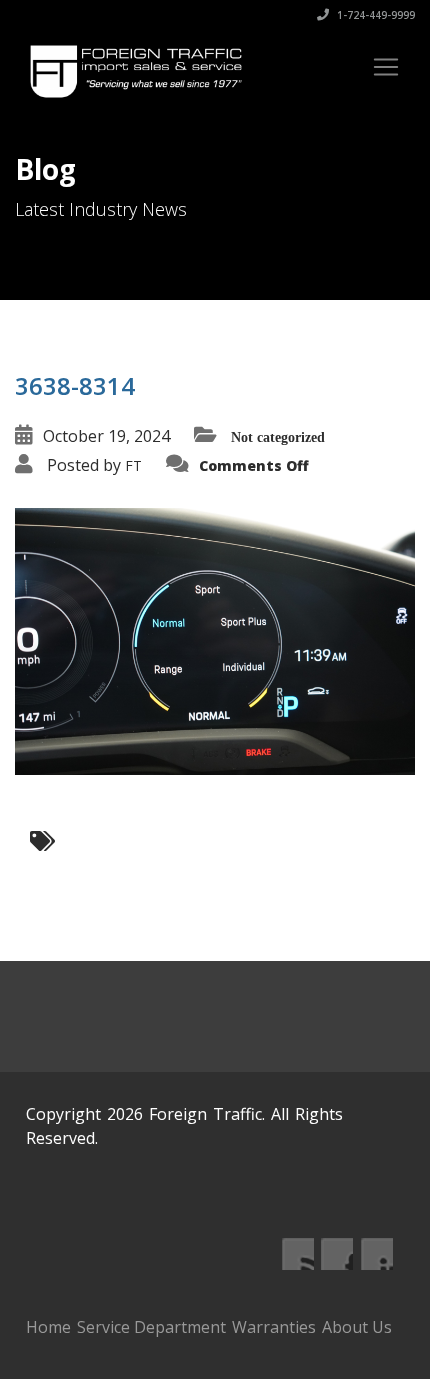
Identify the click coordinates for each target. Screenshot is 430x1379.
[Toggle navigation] (386, 67)
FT (133, 465)
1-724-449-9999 (374, 15)
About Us (357, 1327)
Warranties (274, 1327)
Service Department (151, 1327)
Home (48, 1327)
